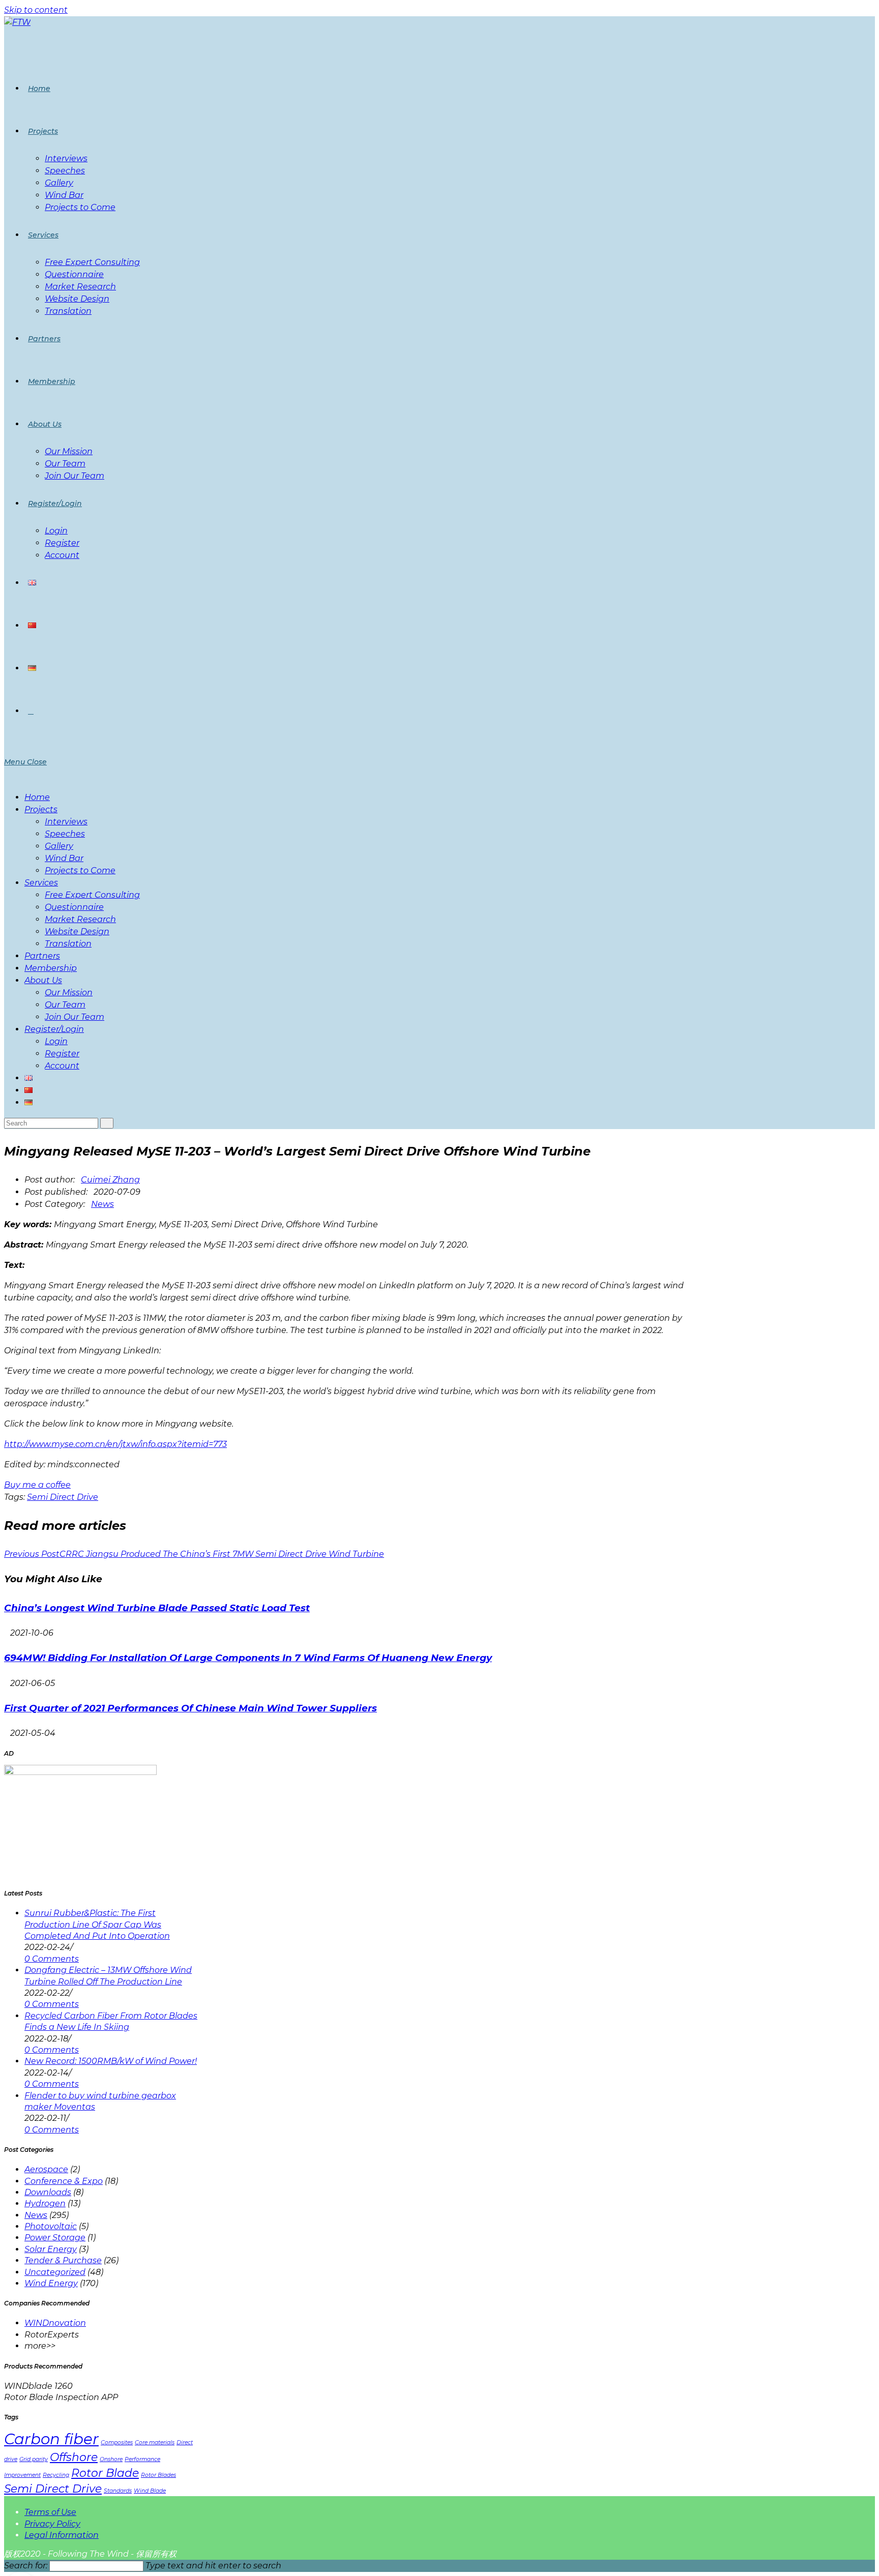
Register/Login (54, 1029)
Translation (68, 944)
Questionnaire (74, 907)
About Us (43, 980)
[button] (37, 1485)
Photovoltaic (51, 2226)
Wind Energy (51, 2283)
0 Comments (52, 1959)
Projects (41, 809)
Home (37, 797)
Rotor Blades (158, 2475)
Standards (118, 2491)
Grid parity (34, 2459)
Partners (42, 956)
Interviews (66, 822)
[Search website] (31, 711)
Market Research (80, 919)
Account (62, 1066)
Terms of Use (50, 2512)
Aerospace (46, 2169)
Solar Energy (51, 2249)
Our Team (65, 1005)
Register (62, 1054)
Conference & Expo (64, 2181)
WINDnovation (55, 2323)
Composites (117, 2442)
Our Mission (69, 993)
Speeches (65, 834)
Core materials (155, 2442)
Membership (51, 968)
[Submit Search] (107, 1123)
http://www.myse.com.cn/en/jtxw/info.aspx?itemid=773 (115, 1444)
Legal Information (62, 2535)
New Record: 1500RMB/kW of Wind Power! (111, 2061)
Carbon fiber (51, 2439)
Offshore (74, 2457)
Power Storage (55, 2238)
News (102, 1204)
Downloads (48, 2192)
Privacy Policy (52, 2524)
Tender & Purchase (63, 2260)
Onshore (111, 2459)
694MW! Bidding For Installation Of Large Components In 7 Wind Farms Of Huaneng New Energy (248, 1658)
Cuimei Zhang (110, 1180)
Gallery (59, 846)
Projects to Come (80, 870)
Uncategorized (55, 2272)
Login (56, 1041)
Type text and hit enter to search (213, 2566)
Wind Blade (150, 2491)
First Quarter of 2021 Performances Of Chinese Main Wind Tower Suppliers (191, 1708)
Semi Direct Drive (63, 1497)
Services (41, 883)
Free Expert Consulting (92, 895)
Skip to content (36, 10)
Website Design (77, 931)
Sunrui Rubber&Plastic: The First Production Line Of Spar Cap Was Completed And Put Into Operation (97, 1924)
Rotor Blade (105, 2473)
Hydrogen (45, 2203)
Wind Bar (64, 858)
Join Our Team (75, 1017)
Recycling (56, 2475)
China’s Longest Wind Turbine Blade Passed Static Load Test (157, 1608)
